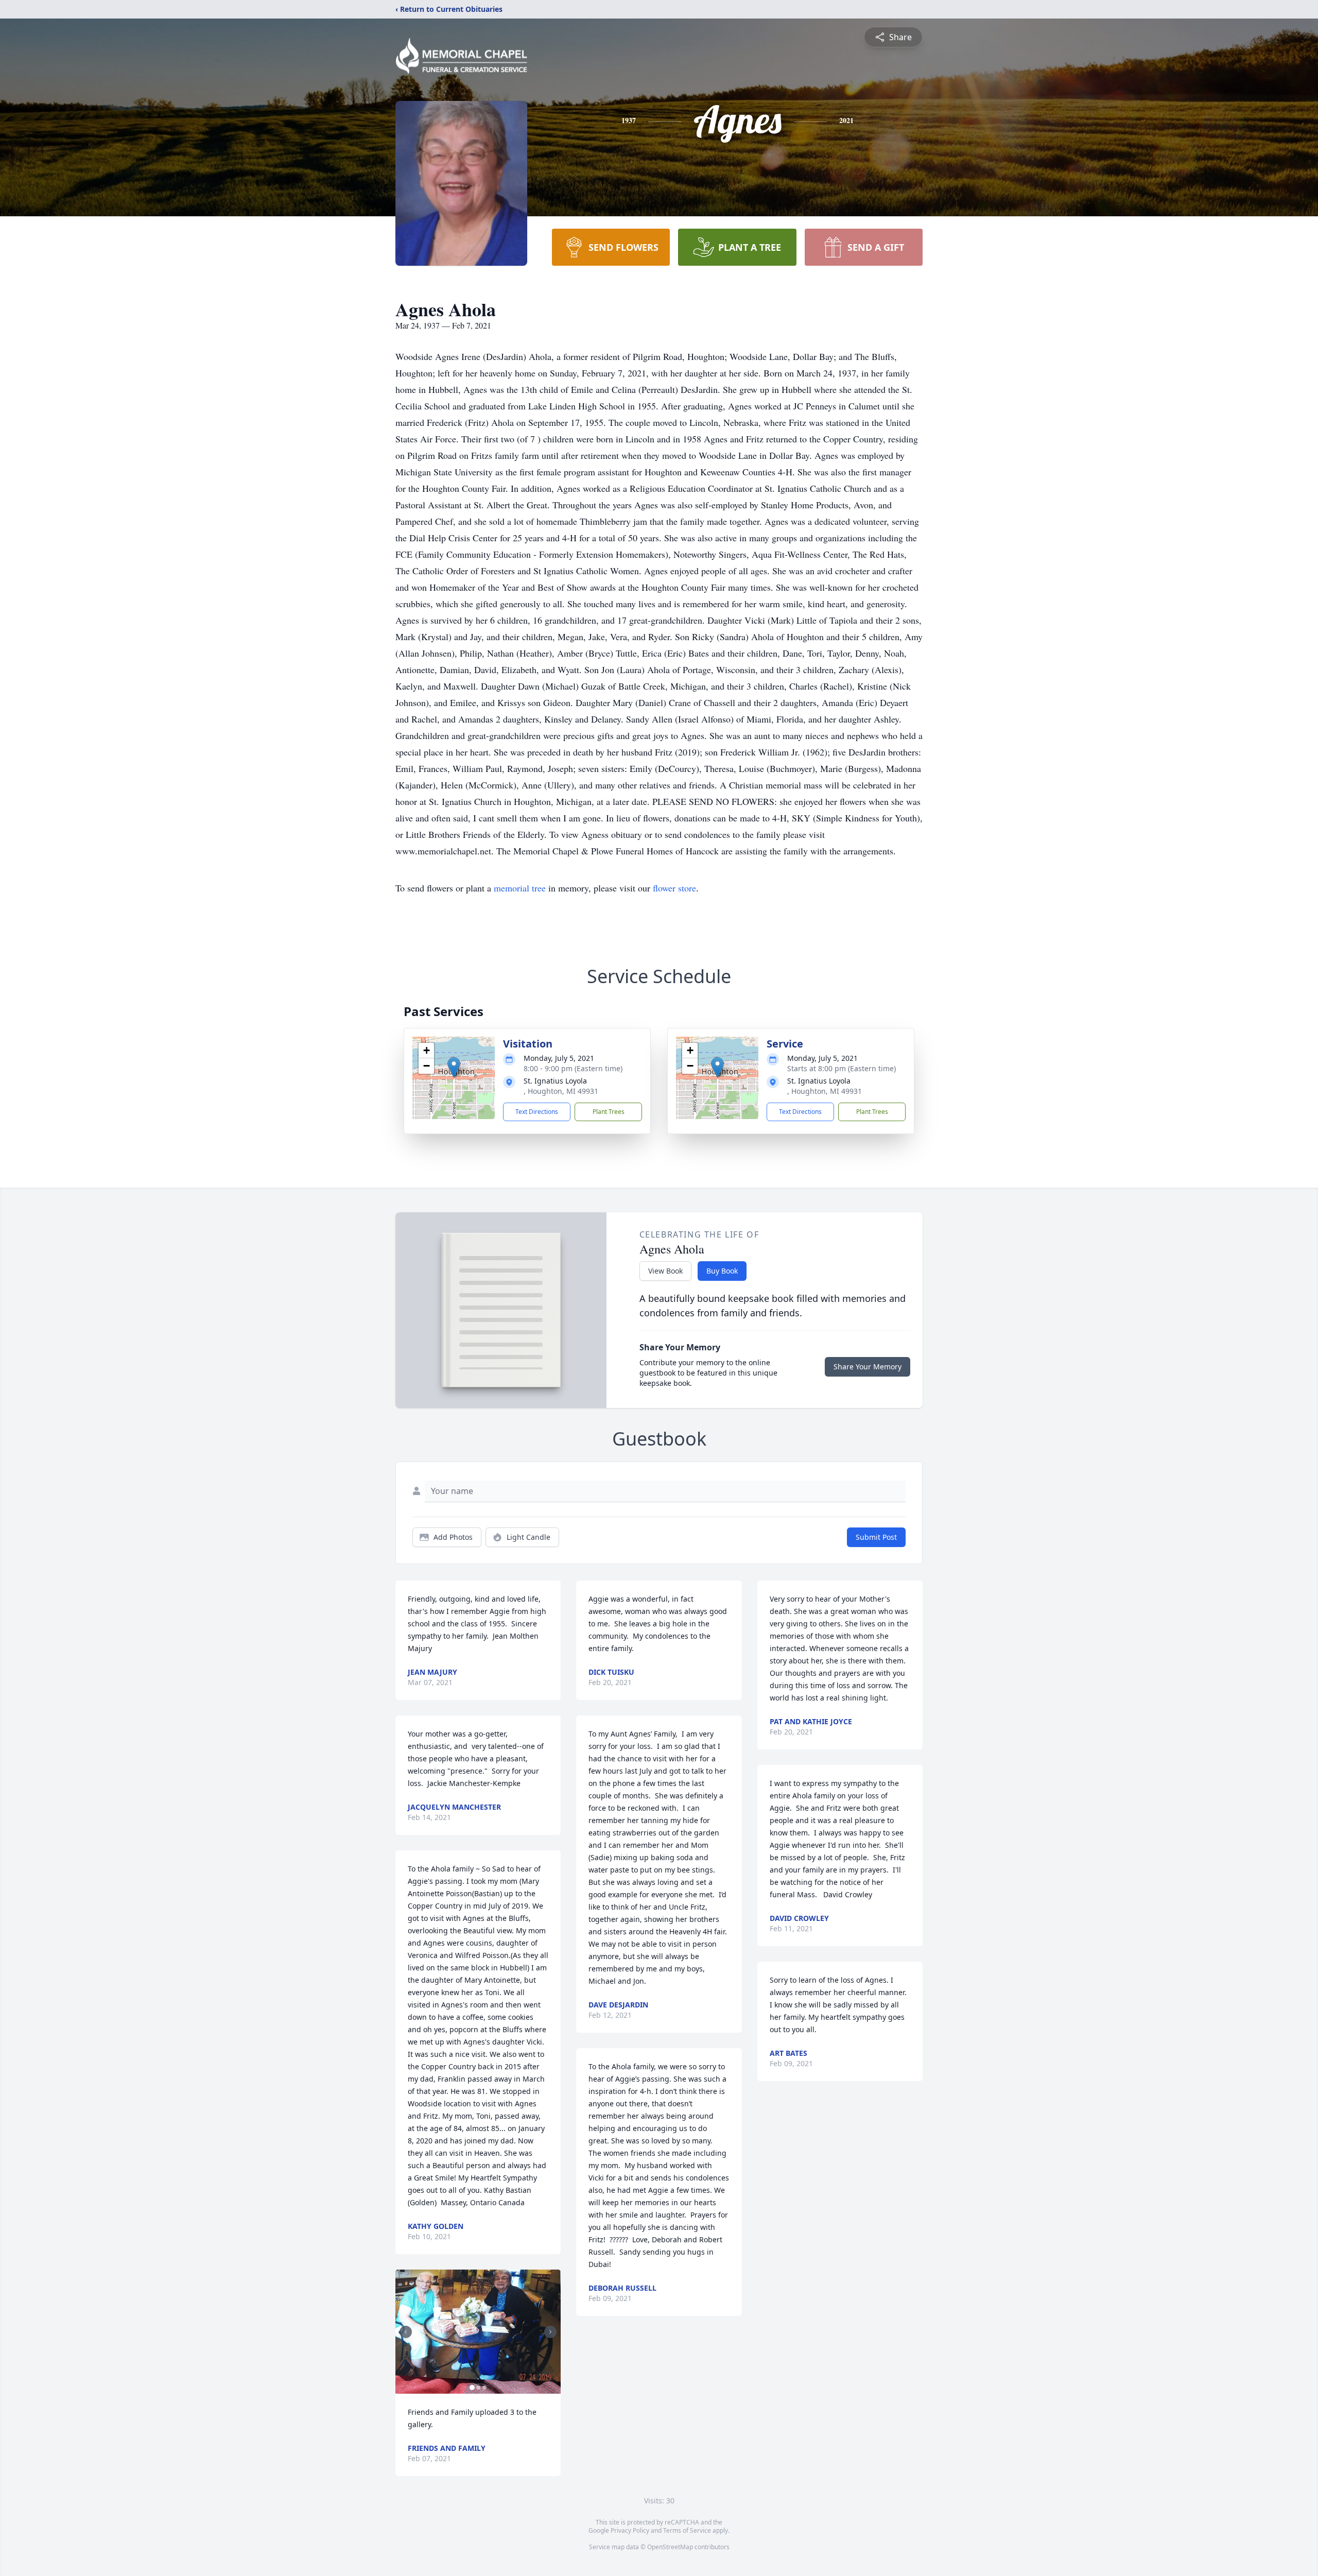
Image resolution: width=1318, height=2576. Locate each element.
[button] (454, 1067)
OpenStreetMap (670, 2547)
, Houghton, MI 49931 (561, 1091)
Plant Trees (609, 1112)
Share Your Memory (868, 1367)
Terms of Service (687, 2530)
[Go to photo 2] (478, 2388)
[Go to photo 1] (472, 2388)
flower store (674, 888)
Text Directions (537, 1112)
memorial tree (520, 888)
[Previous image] (406, 2332)
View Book (665, 1271)
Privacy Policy (630, 2530)
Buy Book (722, 1271)
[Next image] (550, 2332)
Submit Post (876, 1537)
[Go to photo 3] (484, 2388)
